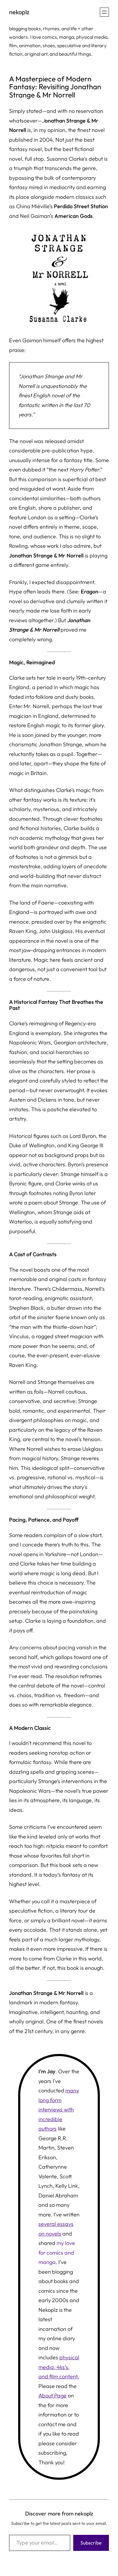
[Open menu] (104, 12)
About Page (52, 2395)
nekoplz (19, 12)
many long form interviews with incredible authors (59, 2109)
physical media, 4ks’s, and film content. (59, 2367)
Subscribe (91, 2543)
